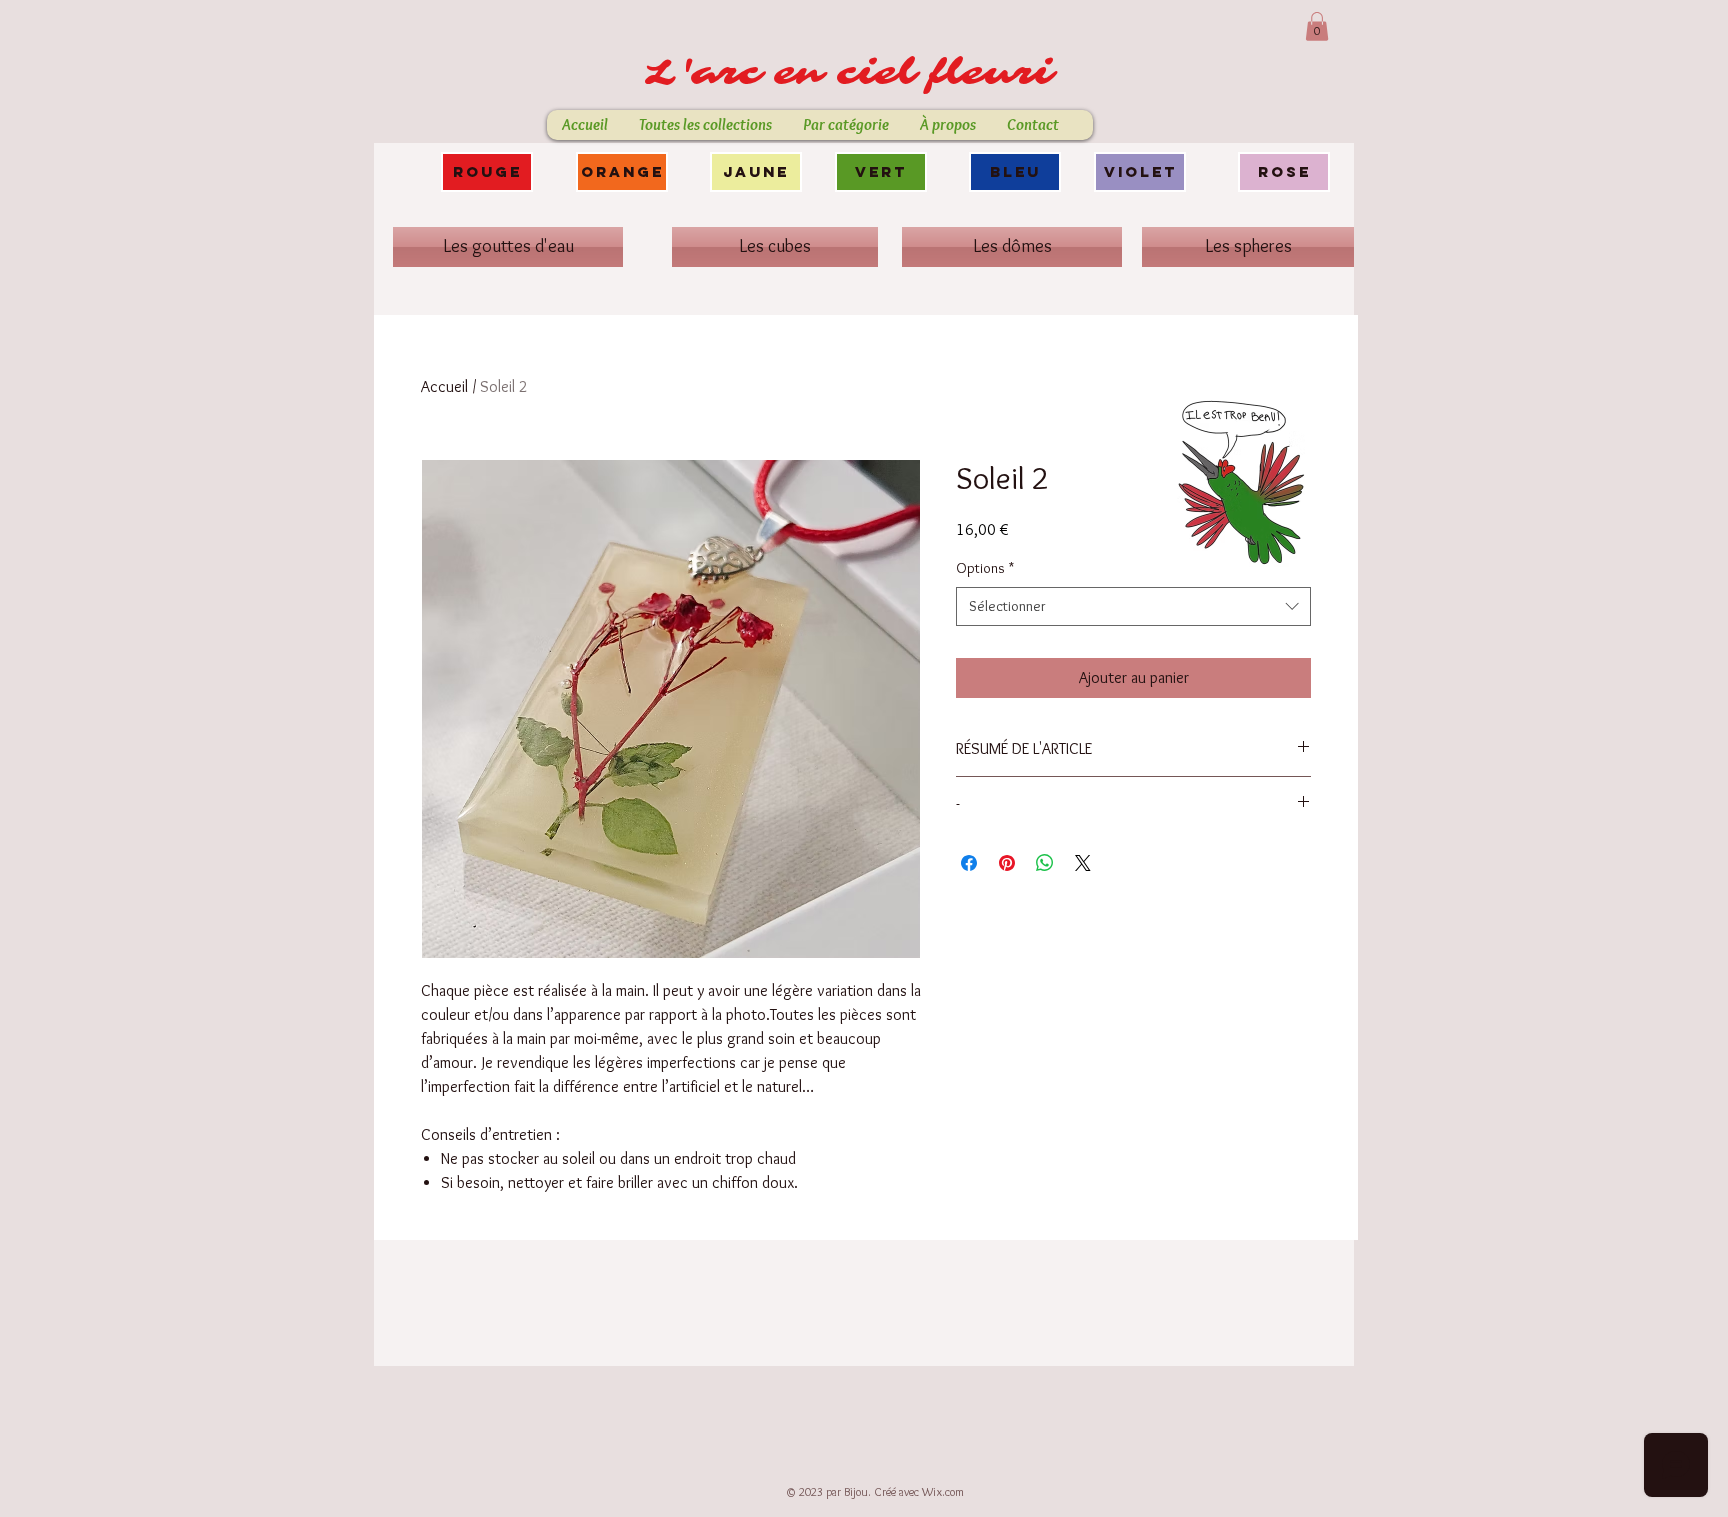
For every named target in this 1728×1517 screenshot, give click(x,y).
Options (985, 568)
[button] (1317, 26)
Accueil (444, 386)
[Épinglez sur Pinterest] (1007, 863)
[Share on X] (1083, 863)
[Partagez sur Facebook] (969, 863)
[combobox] (1133, 606)
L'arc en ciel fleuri (857, 73)
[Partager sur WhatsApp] (1045, 863)
